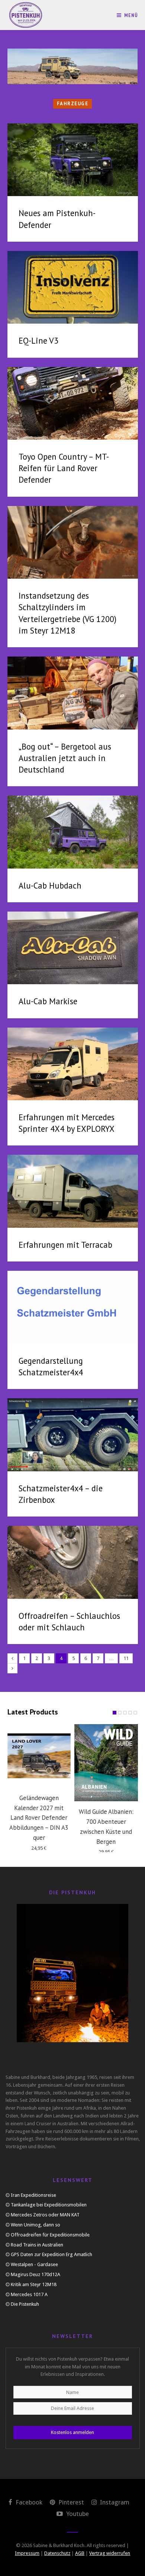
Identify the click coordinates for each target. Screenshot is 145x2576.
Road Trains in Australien (37, 2245)
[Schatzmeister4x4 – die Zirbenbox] (73, 1435)
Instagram (114, 2502)
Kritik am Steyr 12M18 (34, 2284)
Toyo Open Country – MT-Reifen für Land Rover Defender (64, 468)
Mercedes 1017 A (29, 2294)
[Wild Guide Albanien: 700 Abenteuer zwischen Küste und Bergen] (106, 1763)
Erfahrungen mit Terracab (65, 1245)
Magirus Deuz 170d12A (36, 2274)
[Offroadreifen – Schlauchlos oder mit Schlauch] (73, 1562)
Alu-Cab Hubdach (50, 885)
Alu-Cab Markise (48, 1001)
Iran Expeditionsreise (33, 2195)
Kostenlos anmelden (72, 2432)
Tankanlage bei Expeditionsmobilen (49, 2205)
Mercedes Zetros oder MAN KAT (45, 2215)
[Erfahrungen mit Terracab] (73, 1191)
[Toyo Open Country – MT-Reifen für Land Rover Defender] (73, 404)
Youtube (77, 2514)
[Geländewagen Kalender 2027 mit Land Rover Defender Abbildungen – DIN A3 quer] (39, 1756)
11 (126, 1658)
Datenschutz (57, 2553)
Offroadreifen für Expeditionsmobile (50, 2235)
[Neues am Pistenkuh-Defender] (73, 160)
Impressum (27, 2553)
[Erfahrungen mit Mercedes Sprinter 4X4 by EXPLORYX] (73, 1064)
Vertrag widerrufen (110, 2553)
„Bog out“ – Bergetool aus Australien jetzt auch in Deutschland (65, 758)
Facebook (28, 2502)
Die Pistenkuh (25, 2304)
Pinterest (70, 2502)
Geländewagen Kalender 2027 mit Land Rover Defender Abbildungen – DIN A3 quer (39, 1818)
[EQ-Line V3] (73, 287)
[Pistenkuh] (26, 15)
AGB (80, 2553)
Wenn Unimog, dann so (36, 2225)
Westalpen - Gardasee (34, 2264)
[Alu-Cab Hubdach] (73, 832)
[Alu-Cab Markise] (73, 948)
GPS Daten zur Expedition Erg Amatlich (51, 2254)
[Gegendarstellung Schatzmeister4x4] (73, 1307)
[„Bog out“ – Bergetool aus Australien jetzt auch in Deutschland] (73, 693)
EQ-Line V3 (38, 340)
